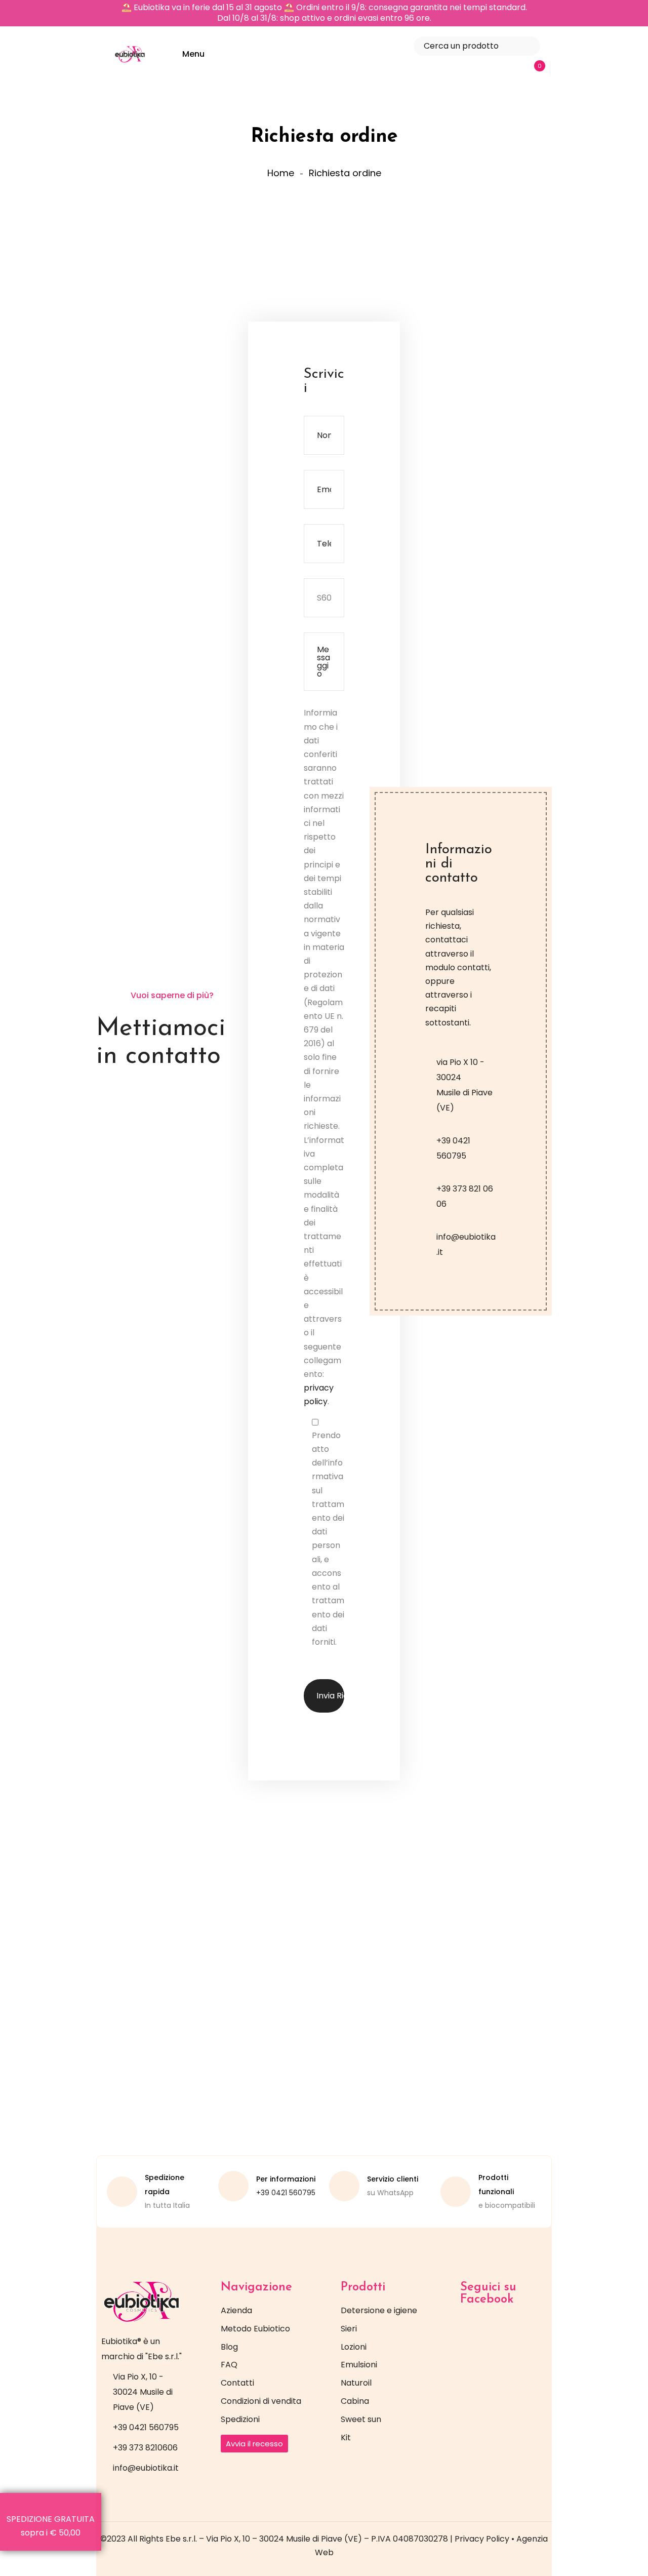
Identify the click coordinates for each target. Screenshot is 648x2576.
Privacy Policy (482, 2539)
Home (281, 173)
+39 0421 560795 (286, 2193)
